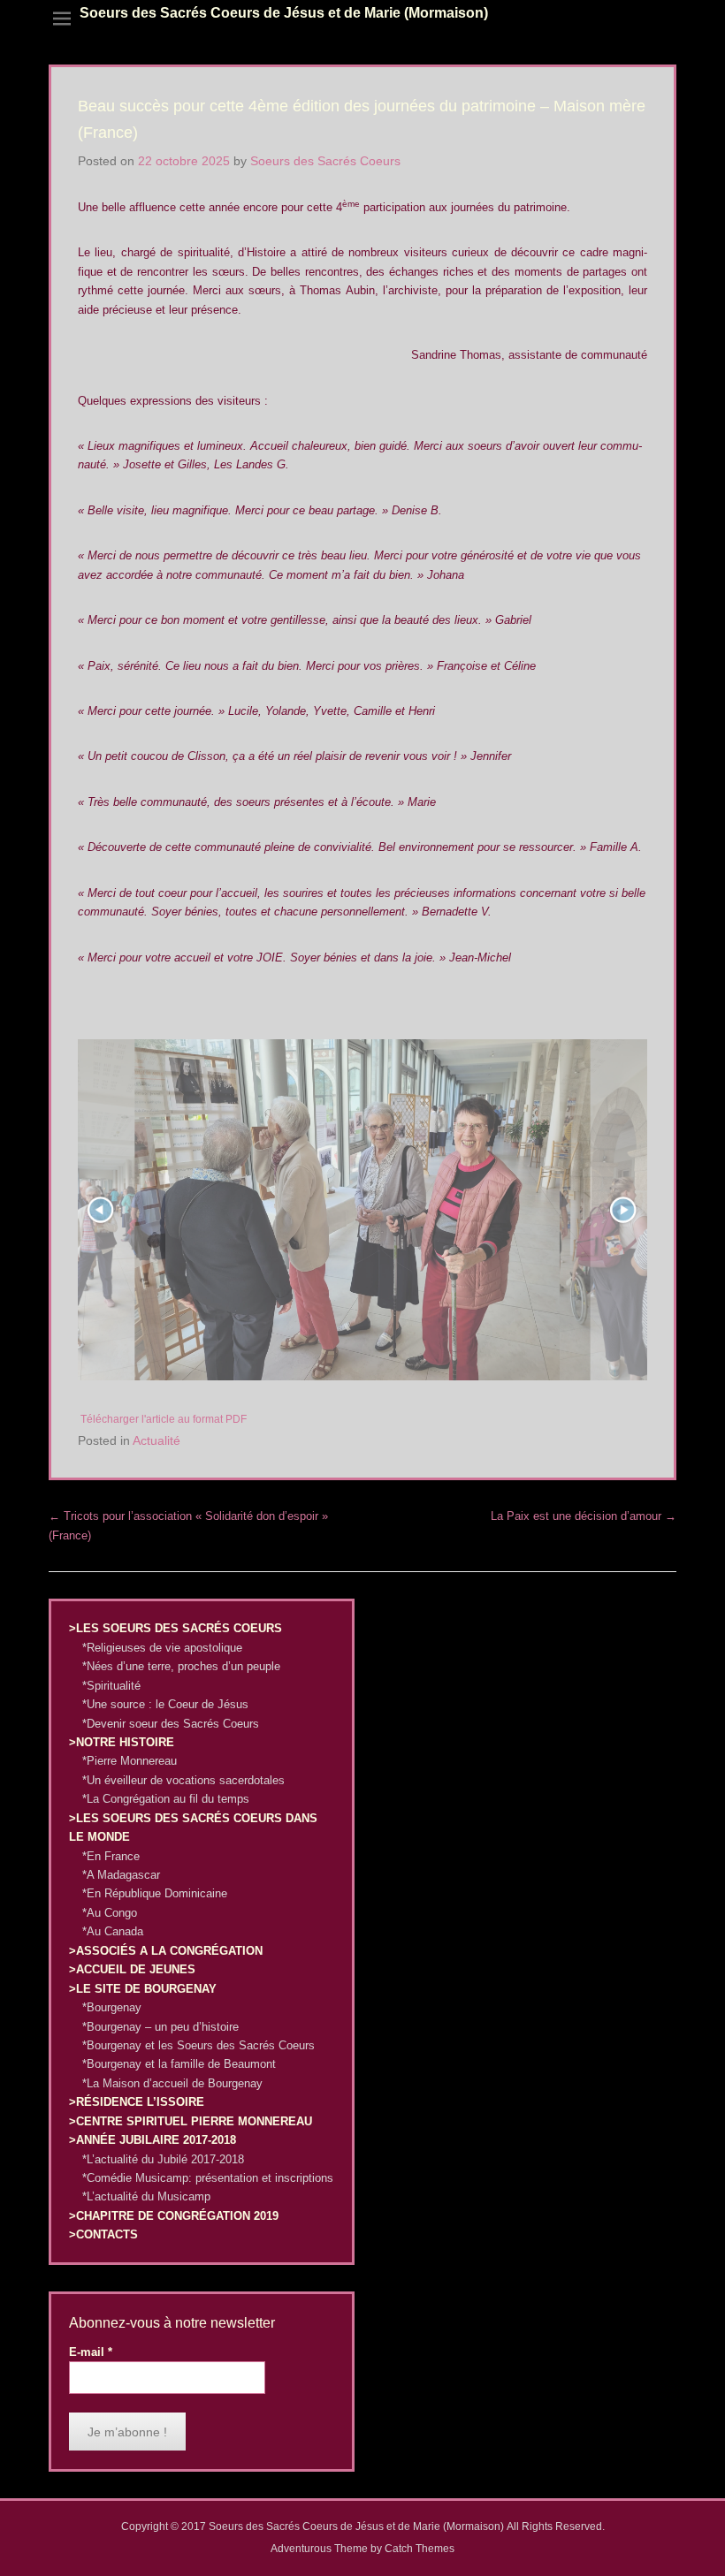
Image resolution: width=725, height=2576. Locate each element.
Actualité (156, 1440)
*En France (111, 1856)
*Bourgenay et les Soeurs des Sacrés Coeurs (198, 2045)
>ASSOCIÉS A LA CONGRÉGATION (166, 1951)
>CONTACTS (103, 2234)
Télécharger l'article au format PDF (164, 1419)
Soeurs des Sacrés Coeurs (325, 161)
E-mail (91, 2352)
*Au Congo (110, 1913)
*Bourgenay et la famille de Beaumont (179, 2064)
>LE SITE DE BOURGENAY (143, 1989)
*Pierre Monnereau (130, 1761)
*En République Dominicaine (155, 1893)
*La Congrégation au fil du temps (166, 1799)
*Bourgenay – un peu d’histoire (160, 2027)
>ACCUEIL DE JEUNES (132, 1969)
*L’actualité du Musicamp (146, 2196)
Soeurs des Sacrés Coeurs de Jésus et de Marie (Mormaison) (284, 13)
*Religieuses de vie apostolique (162, 1648)
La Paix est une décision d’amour (584, 1516)
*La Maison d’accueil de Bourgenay (172, 2083)
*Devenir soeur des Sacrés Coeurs (171, 1724)
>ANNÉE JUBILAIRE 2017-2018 (153, 2140)
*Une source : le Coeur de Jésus (165, 1704)
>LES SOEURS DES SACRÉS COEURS (176, 1628)
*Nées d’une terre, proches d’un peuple (181, 1666)
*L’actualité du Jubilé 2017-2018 (163, 2159)
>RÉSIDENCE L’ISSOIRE (137, 2102)
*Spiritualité (111, 1686)
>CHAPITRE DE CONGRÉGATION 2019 (174, 2216)
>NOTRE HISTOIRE (122, 1742)
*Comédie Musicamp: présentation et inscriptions (208, 2178)
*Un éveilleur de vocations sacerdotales (183, 1780)
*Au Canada (113, 1931)
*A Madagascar (121, 1875)
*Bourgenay (112, 2007)
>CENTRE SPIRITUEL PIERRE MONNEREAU (191, 2121)
